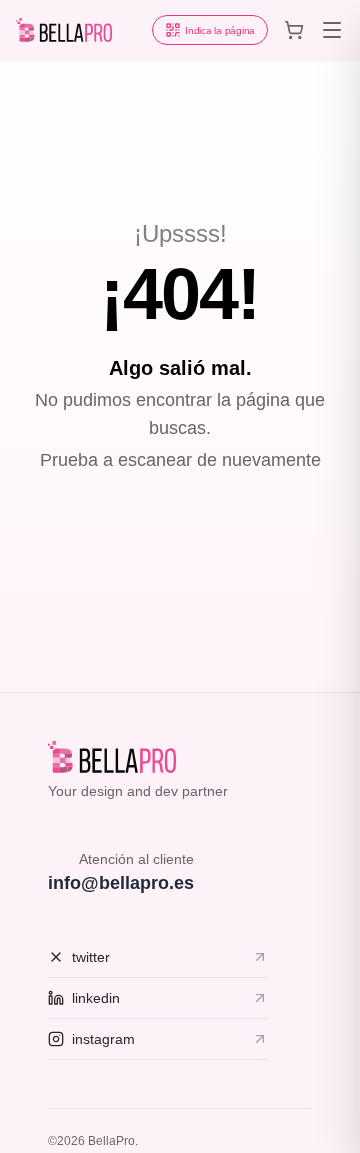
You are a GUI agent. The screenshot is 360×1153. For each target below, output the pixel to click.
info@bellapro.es (121, 883)
